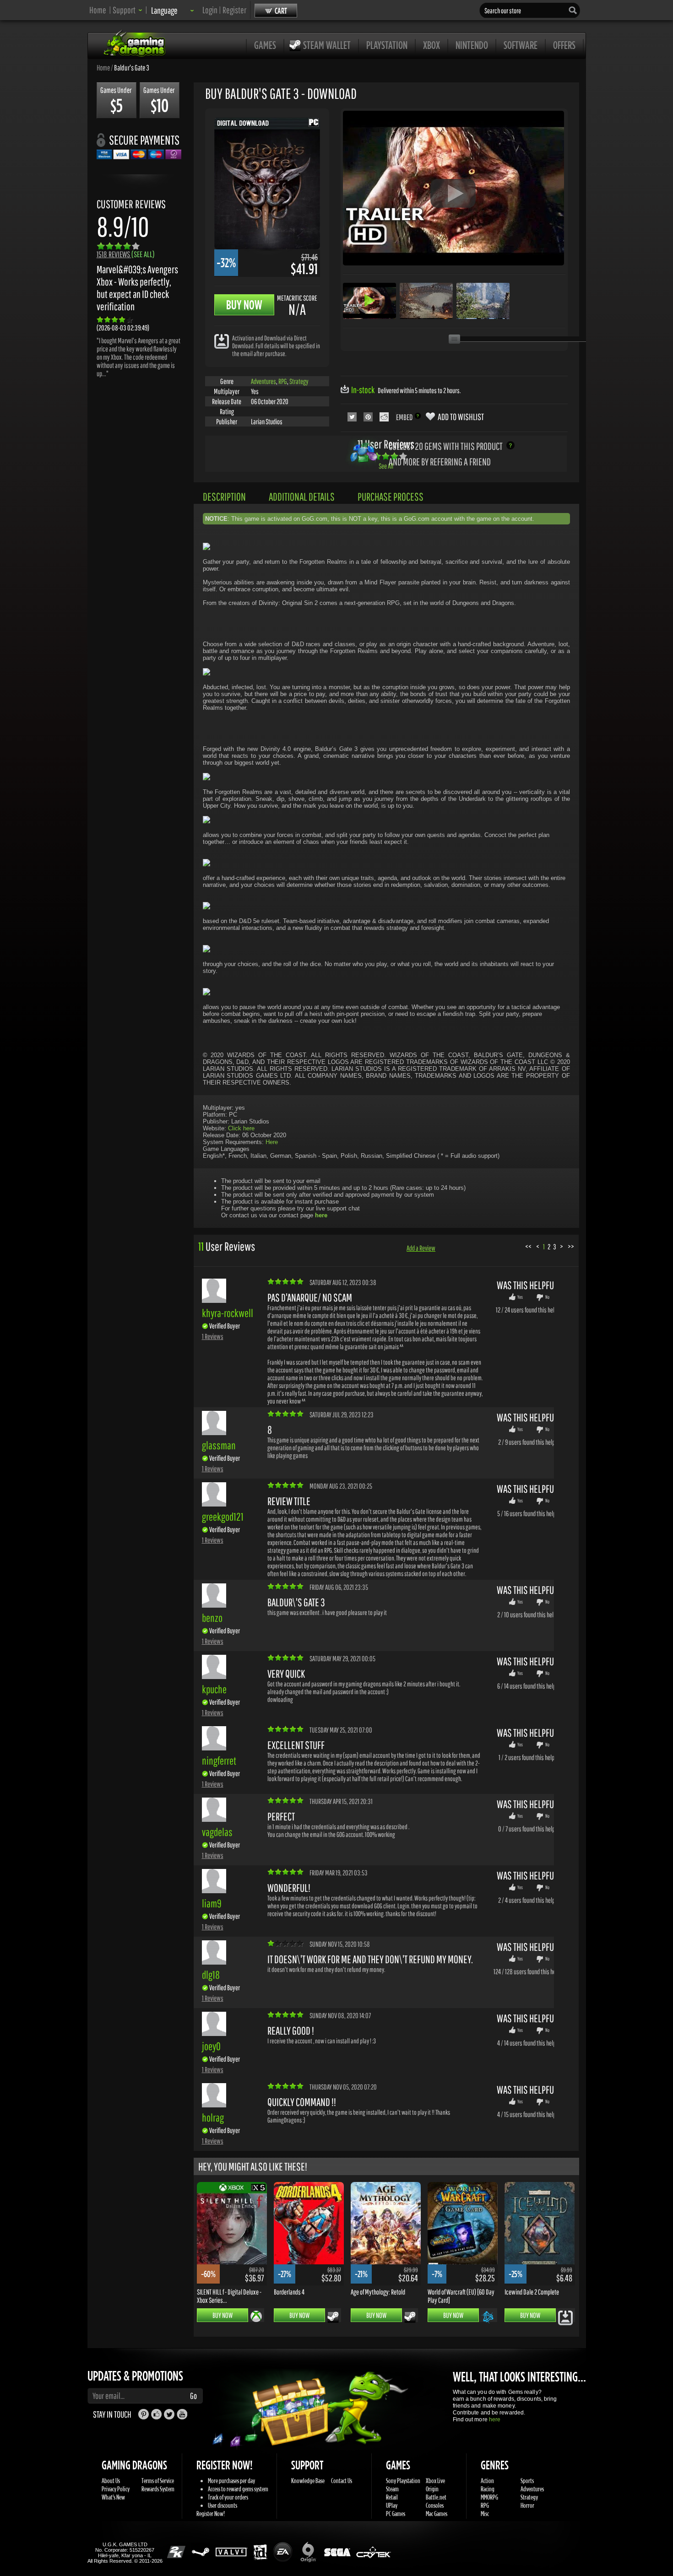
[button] (128, 10)
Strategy (299, 381)
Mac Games (437, 2514)
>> (571, 1246)
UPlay (392, 2505)
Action (487, 2481)
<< (528, 1246)
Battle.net (436, 2497)
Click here (241, 1128)
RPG (283, 381)
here (495, 2419)
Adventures (263, 381)
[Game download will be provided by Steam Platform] (333, 2317)
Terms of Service (158, 2481)
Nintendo (472, 45)
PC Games (396, 2514)
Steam (392, 2489)
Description (224, 497)
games (265, 45)
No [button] (547, 1297)
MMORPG (489, 2497)
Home (98, 10)
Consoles (435, 2505)
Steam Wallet (327, 45)
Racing (488, 2489)
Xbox (431, 45)
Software (521, 45)
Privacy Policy (116, 2489)
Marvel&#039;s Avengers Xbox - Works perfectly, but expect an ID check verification (137, 288)
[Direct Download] (222, 341)
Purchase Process (391, 497)
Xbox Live (435, 2481)
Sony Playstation (403, 2481)
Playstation (387, 45)
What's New (113, 2497)
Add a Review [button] (421, 1248)
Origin (432, 2489)
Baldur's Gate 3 (132, 67)
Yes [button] (520, 1297)
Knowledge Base (308, 2481)
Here (272, 1142)
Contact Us (342, 2481)
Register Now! (211, 2514)
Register (234, 10)
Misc (485, 2514)
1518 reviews (126, 254)
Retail (392, 2497)
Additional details (302, 497)
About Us (111, 2481)
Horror (527, 2505)
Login (210, 10)
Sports (527, 2481)
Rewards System (158, 2489)
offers (564, 45)
